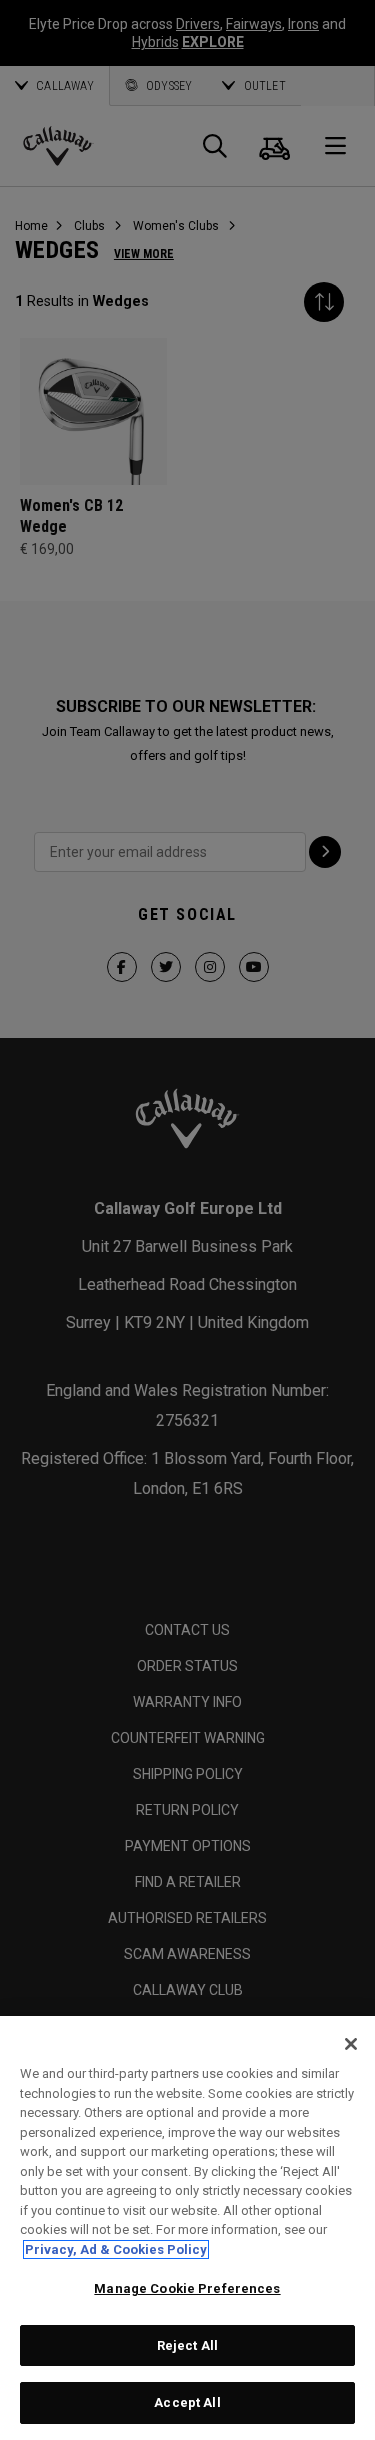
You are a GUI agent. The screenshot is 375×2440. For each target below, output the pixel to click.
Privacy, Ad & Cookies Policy (116, 2249)
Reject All (187, 2345)
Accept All (187, 2402)
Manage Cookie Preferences (187, 2288)
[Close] (351, 2044)
